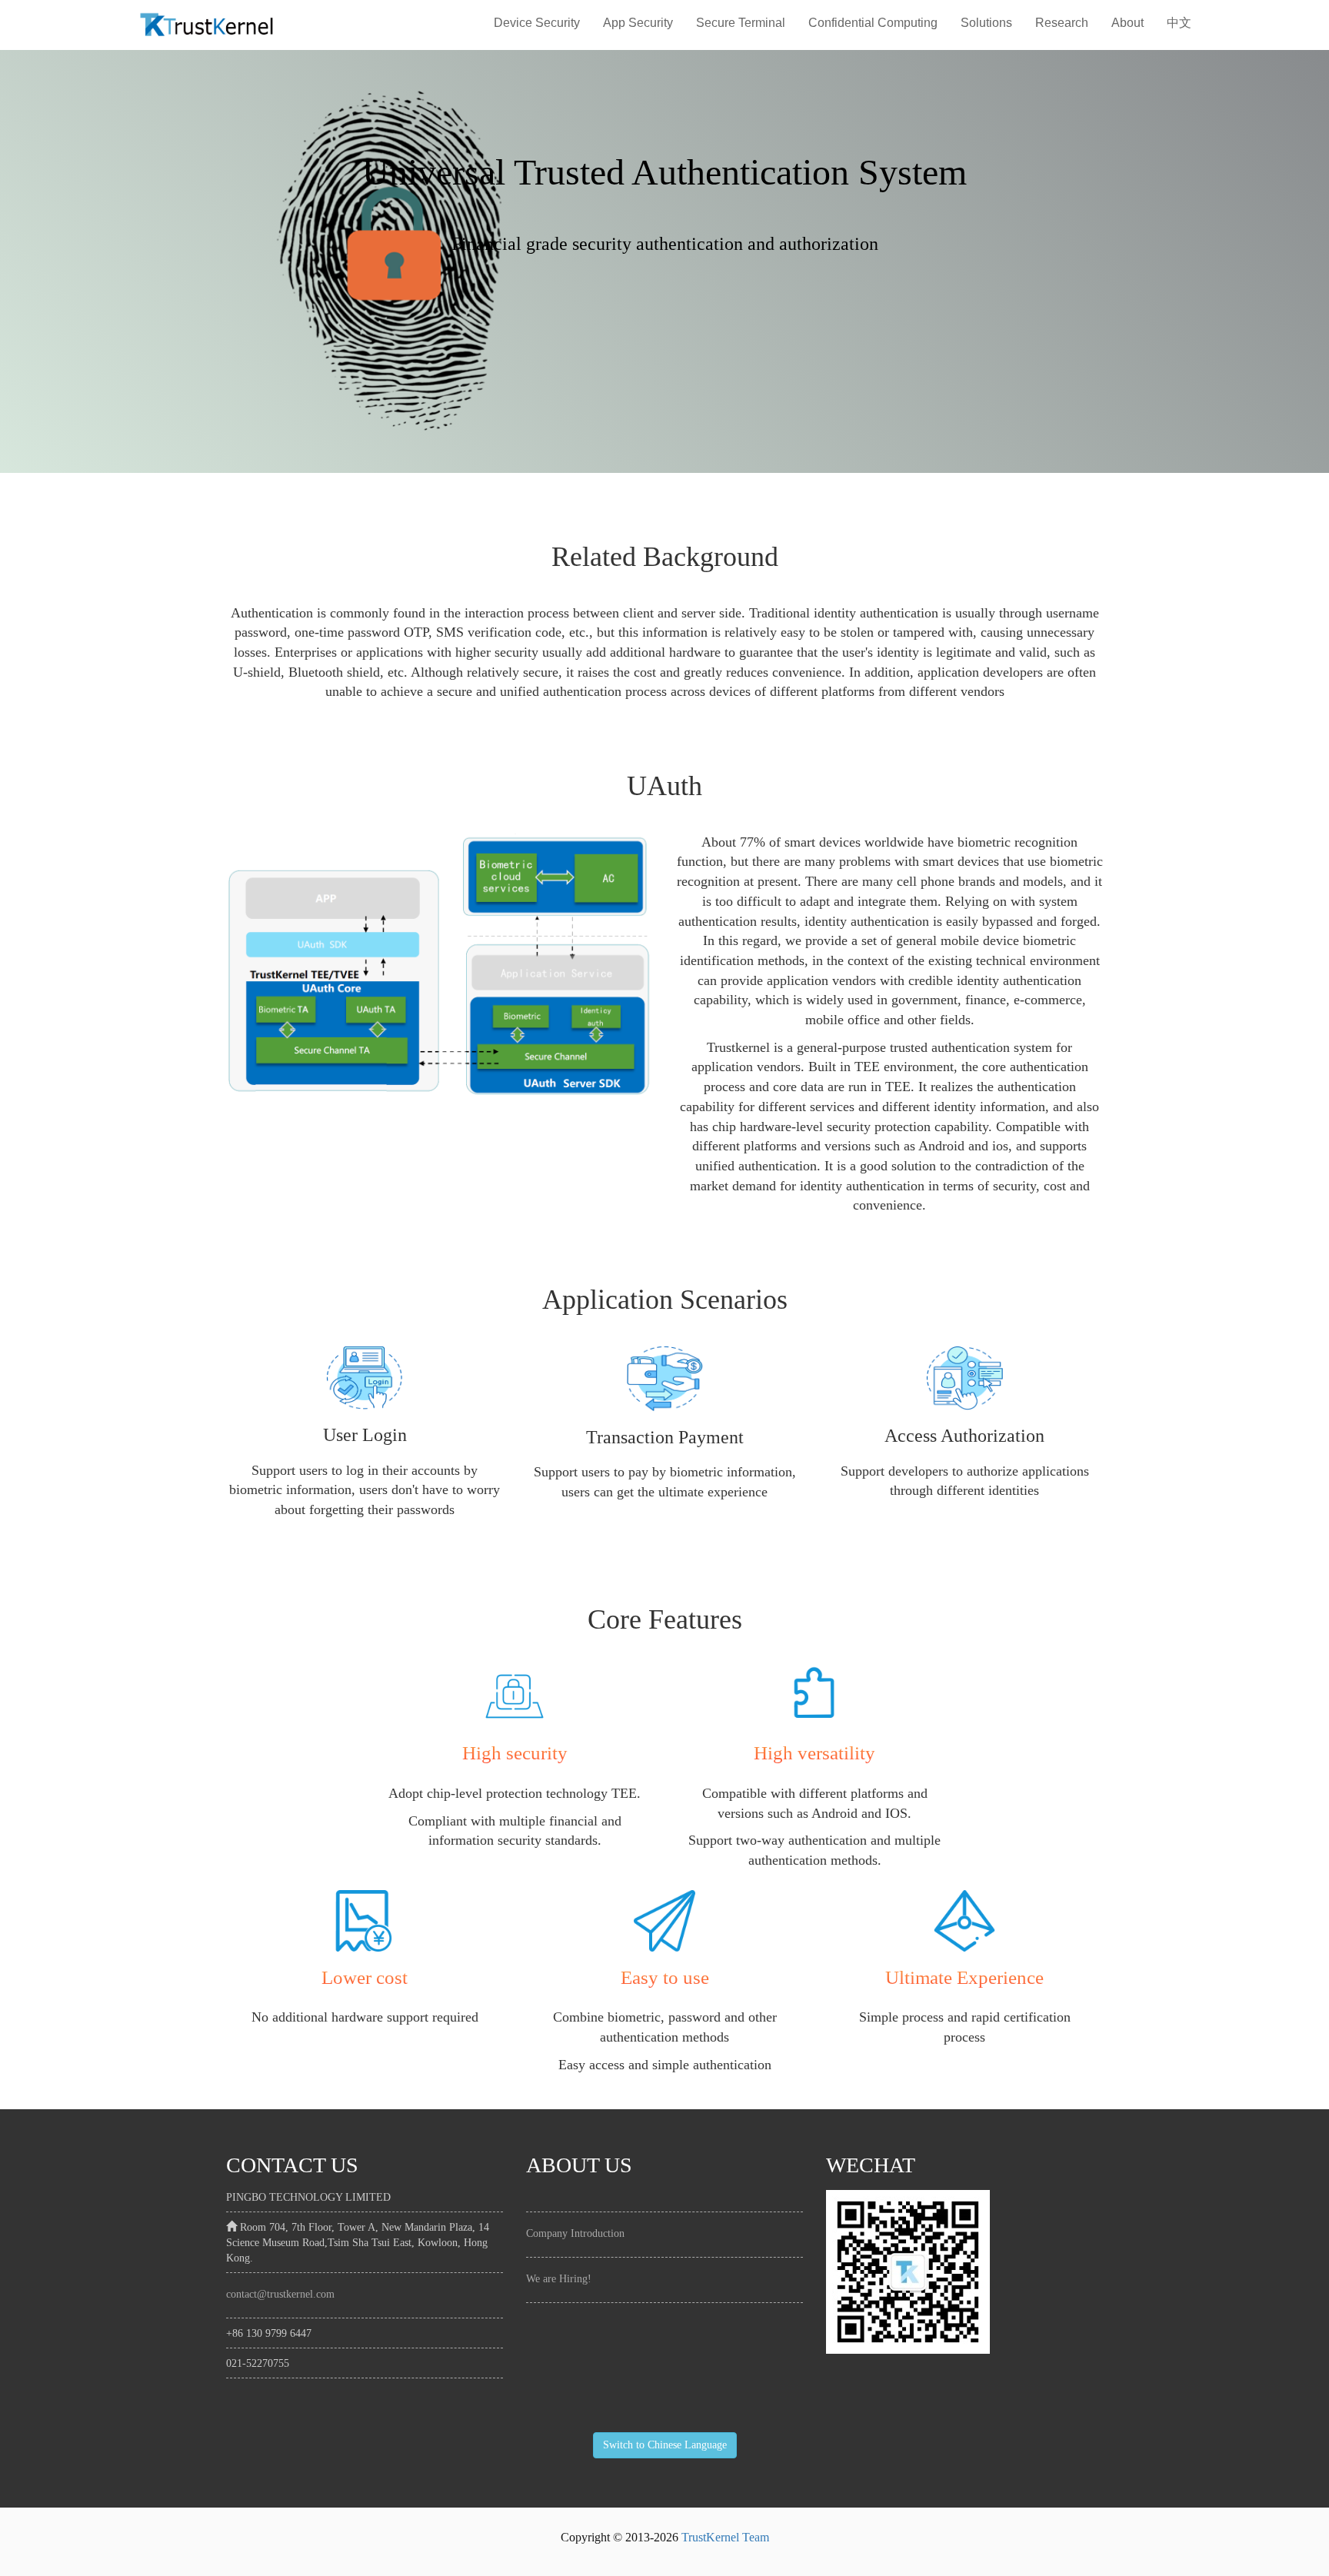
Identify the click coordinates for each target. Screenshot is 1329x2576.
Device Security (537, 23)
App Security (638, 23)
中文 (1179, 23)
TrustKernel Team (725, 2537)
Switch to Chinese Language (665, 2445)
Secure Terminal (741, 23)
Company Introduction (575, 2233)
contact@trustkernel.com (280, 2294)
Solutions (986, 23)
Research (1062, 23)
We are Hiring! (559, 2279)
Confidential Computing (873, 23)
